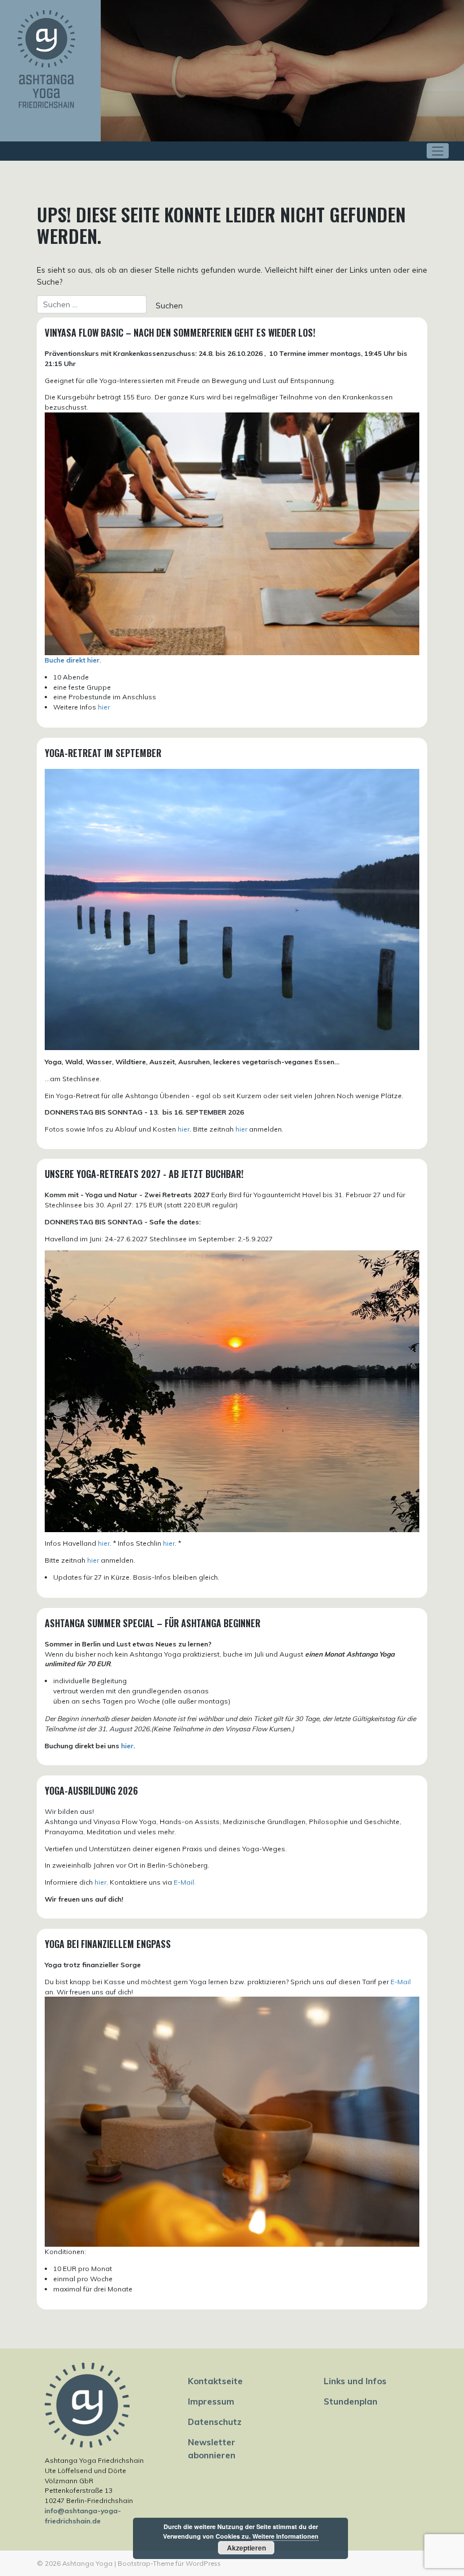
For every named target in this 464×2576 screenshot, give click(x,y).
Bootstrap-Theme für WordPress (169, 2563)
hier (104, 707)
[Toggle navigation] (438, 151)
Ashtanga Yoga (87, 2563)
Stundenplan (351, 2401)
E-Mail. (185, 1882)
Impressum (211, 2401)
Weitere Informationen (285, 2536)
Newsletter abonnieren (212, 2448)
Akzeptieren (246, 2548)
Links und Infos (355, 2381)
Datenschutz (215, 2422)
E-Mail (401, 1982)
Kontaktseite (215, 2381)
